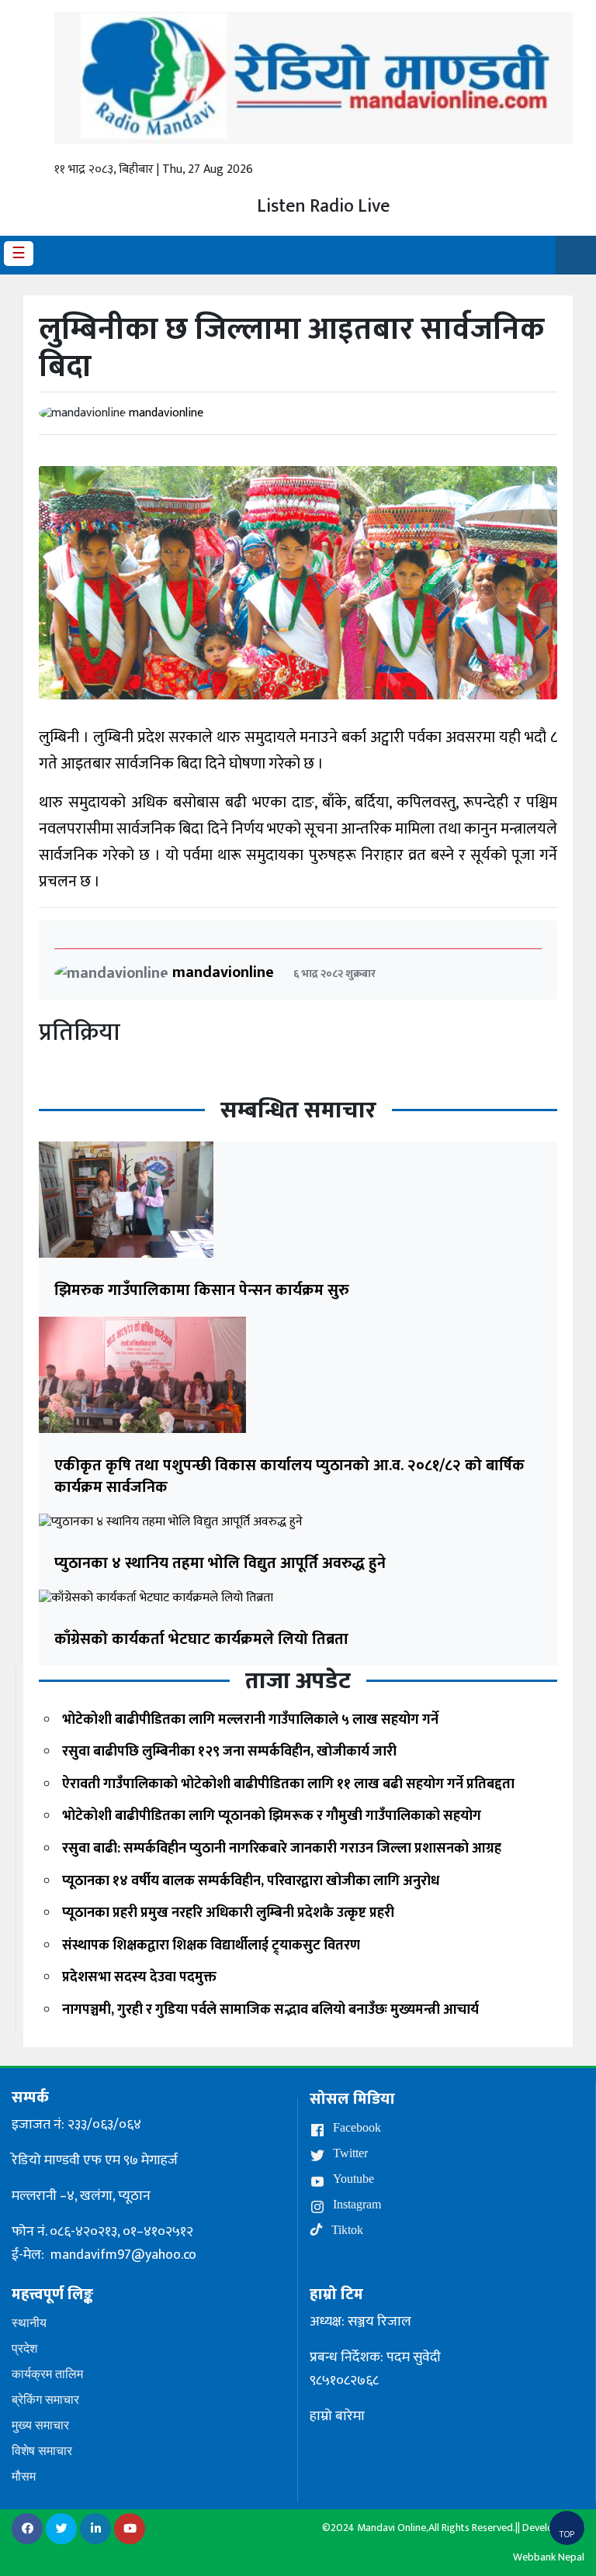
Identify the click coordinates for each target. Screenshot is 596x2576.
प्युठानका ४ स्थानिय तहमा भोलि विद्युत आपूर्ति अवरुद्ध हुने (220, 1563)
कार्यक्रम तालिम (47, 2374)
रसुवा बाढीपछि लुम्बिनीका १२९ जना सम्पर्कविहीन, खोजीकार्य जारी (229, 1752)
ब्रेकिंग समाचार (45, 2400)
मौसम (24, 2476)
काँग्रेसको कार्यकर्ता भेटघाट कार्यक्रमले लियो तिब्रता (201, 1639)
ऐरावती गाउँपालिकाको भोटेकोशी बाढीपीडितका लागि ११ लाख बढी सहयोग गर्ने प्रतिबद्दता (288, 1784)
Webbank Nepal (549, 2557)
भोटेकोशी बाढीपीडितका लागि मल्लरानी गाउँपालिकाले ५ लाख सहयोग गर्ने (250, 1720)
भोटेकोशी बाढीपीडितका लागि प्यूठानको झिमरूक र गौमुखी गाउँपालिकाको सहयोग (272, 1816)
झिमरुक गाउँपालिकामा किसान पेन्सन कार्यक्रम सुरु (202, 1290)
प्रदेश (24, 2348)
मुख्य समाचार (40, 2425)
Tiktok (346, 2230)
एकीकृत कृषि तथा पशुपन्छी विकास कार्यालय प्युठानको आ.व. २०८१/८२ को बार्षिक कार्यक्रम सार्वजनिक (289, 1476)
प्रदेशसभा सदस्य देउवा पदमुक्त (139, 1977)
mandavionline (166, 413)
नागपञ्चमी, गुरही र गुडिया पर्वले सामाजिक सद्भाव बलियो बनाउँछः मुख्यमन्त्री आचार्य (270, 2010)
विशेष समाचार (42, 2451)
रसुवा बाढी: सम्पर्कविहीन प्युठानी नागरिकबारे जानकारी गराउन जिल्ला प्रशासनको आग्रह (282, 1849)
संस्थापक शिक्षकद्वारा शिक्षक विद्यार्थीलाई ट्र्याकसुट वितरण (211, 1946)
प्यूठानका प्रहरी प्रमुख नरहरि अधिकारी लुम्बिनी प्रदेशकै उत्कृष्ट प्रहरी (228, 1913)
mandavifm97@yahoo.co (123, 2255)
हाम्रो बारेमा (337, 2416)
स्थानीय (29, 2323)
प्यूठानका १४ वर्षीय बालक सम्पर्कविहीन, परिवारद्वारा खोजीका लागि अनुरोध (251, 1881)
